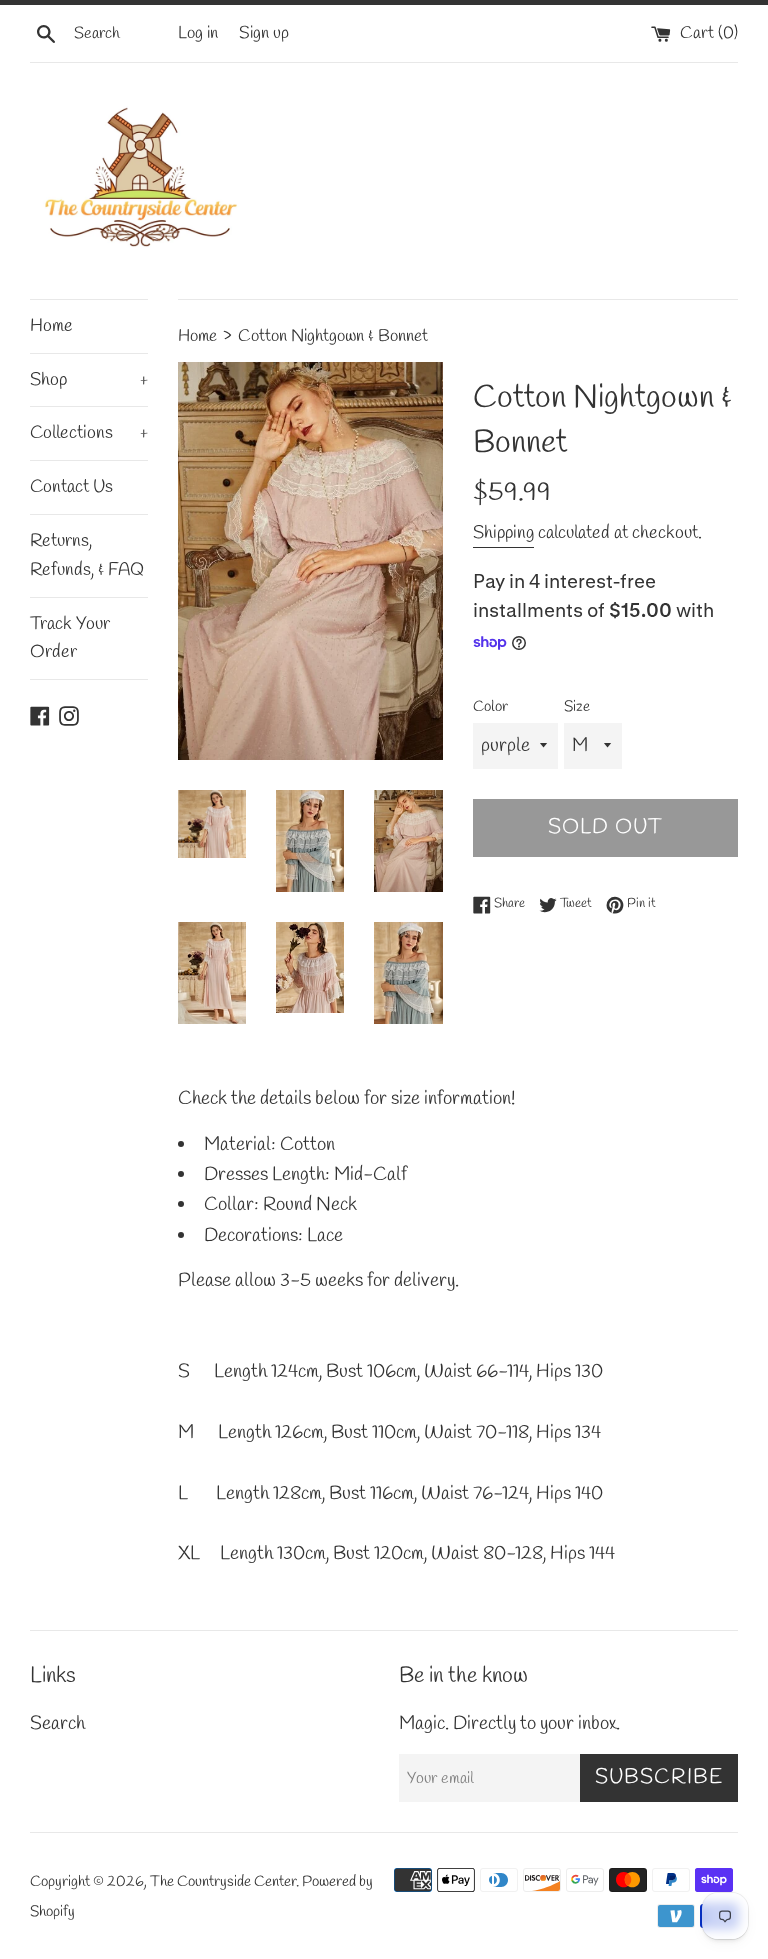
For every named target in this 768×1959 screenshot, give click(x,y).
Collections (89, 433)
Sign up (264, 33)
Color (490, 707)
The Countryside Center (223, 1882)
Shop (89, 380)
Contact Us (71, 487)
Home (51, 326)
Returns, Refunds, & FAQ (87, 555)
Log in (198, 33)
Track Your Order (70, 638)
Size (577, 707)
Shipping (503, 533)
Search (57, 1724)
